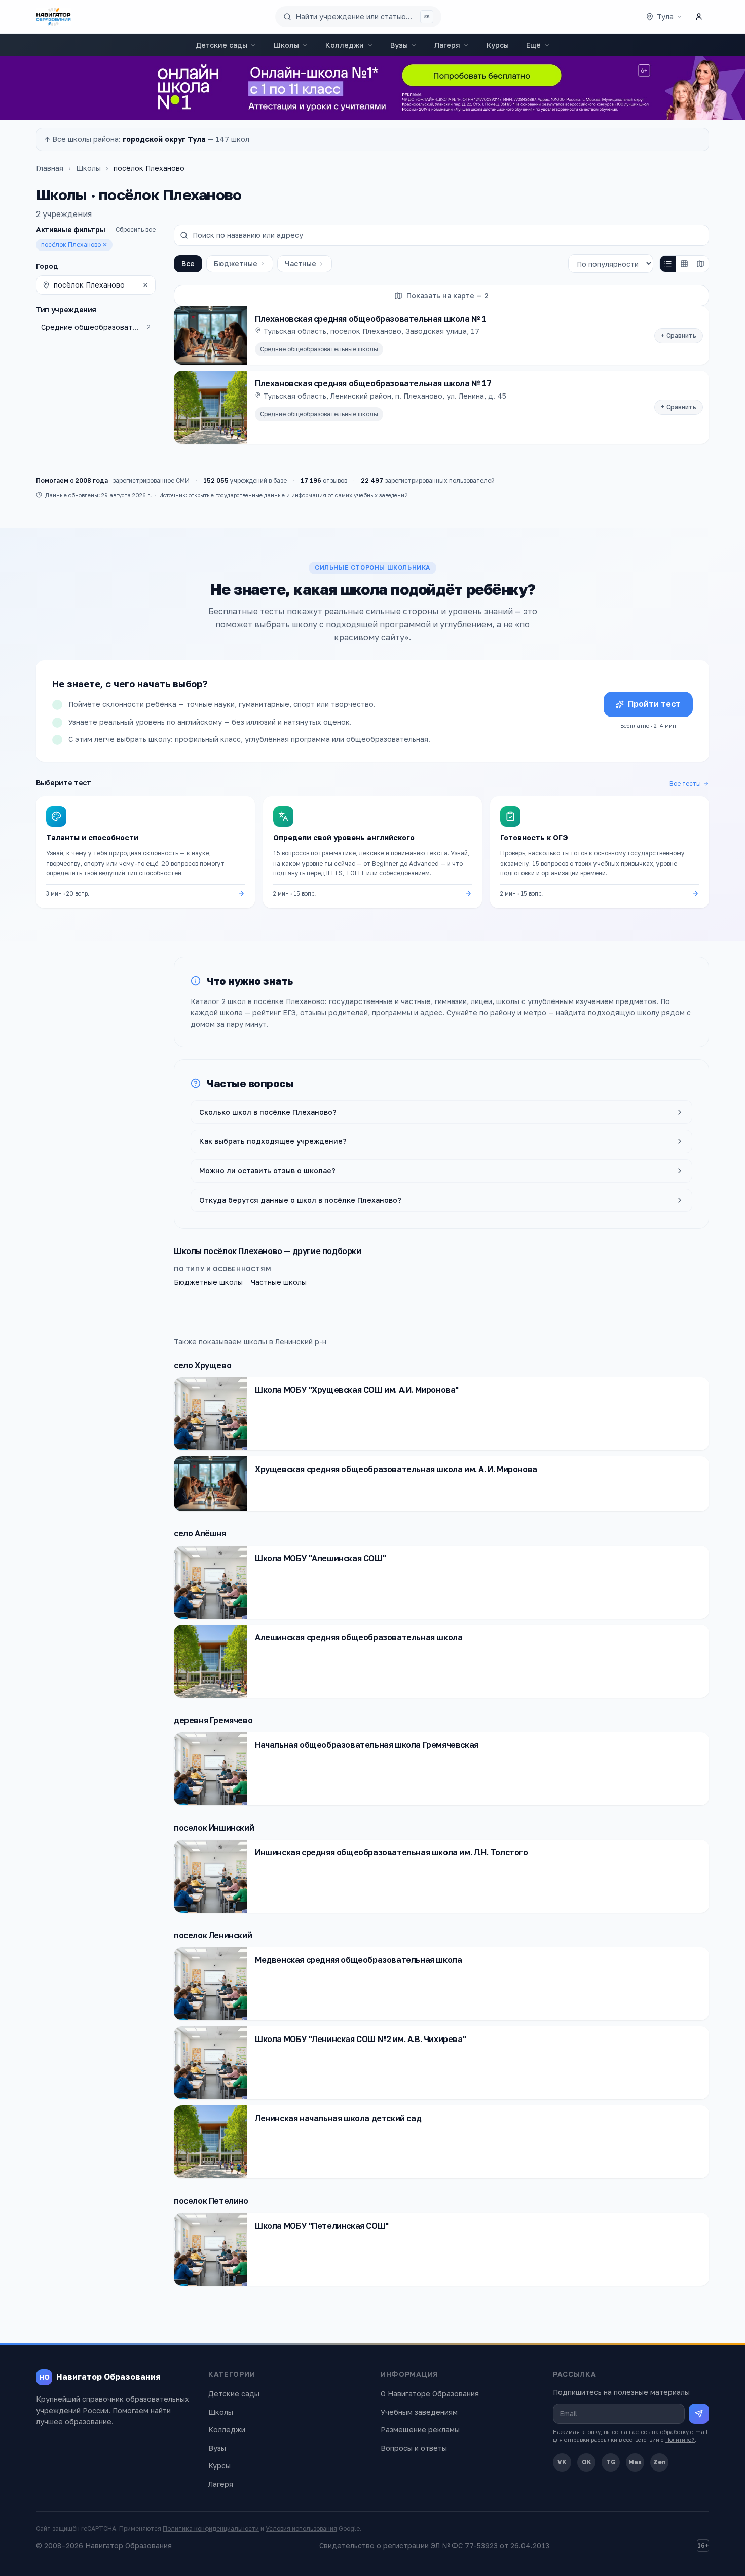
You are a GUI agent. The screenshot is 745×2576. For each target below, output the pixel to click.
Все (188, 263)
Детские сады (221, 45)
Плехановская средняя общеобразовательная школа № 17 (373, 383)
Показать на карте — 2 (448, 295)
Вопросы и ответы (414, 2448)
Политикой (680, 2439)
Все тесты (685, 784)
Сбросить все (136, 229)
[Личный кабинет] (699, 17)
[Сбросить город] (145, 285)
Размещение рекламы (420, 2430)
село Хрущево (202, 1365)
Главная (50, 168)
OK (587, 2462)
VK (562, 2462)
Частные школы (279, 1282)
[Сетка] (684, 264)
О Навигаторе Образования (430, 2394)
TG (611, 2462)
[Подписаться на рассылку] (699, 2414)
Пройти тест (654, 704)
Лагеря (447, 45)
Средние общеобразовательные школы (319, 349)
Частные (301, 263)
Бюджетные (236, 263)
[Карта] (700, 264)
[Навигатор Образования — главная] (53, 17)
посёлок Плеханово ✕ (74, 245)
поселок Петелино (211, 2201)
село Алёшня (200, 1533)
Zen (660, 2462)
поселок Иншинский (214, 1828)
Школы (286, 45)
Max (635, 2462)
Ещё (533, 45)
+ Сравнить (679, 335)
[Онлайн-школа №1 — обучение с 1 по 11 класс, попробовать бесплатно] (372, 88)
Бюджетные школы (208, 1282)
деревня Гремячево (213, 1720)
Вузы (399, 45)
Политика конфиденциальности (211, 2529)
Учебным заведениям (419, 2412)
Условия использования (301, 2529)
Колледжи (345, 45)
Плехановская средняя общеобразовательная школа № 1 (371, 319)
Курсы (498, 45)
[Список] (668, 264)
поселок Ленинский (213, 1935)
